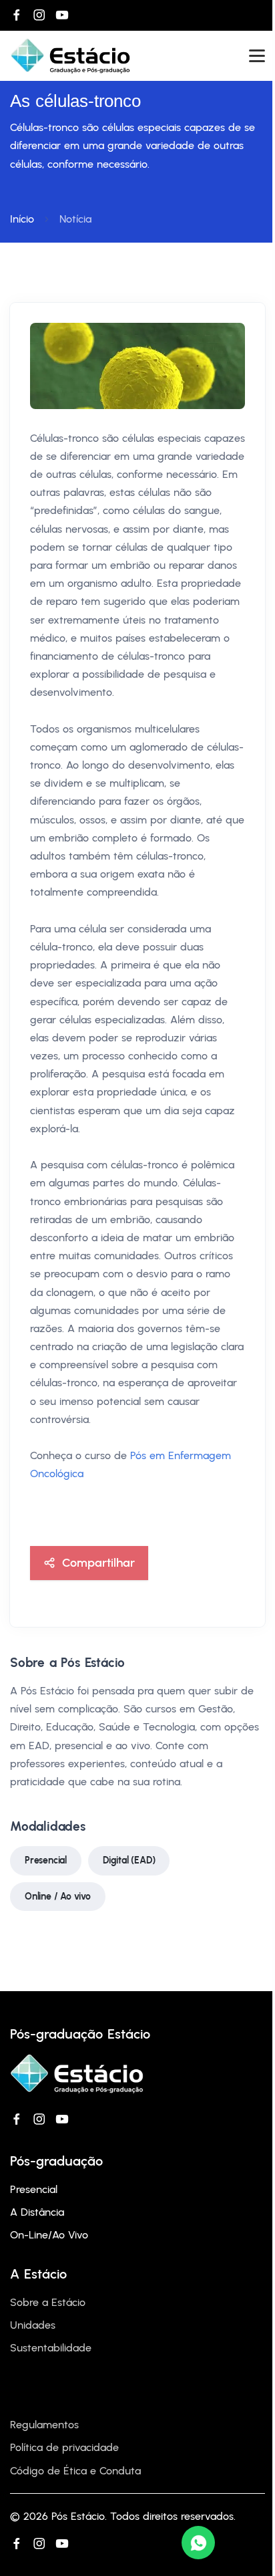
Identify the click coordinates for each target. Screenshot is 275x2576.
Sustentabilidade (51, 2348)
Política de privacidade (64, 2447)
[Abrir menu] (257, 56)
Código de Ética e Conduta (75, 2471)
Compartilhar (98, 1562)
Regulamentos (44, 2425)
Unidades (33, 2325)
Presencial (46, 1860)
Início (22, 219)
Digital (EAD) (129, 1860)
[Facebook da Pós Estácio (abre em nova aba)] (17, 15)
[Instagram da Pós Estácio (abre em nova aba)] (39, 15)
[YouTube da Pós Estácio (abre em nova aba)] (62, 15)
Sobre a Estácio (48, 2302)
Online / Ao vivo (58, 1897)
